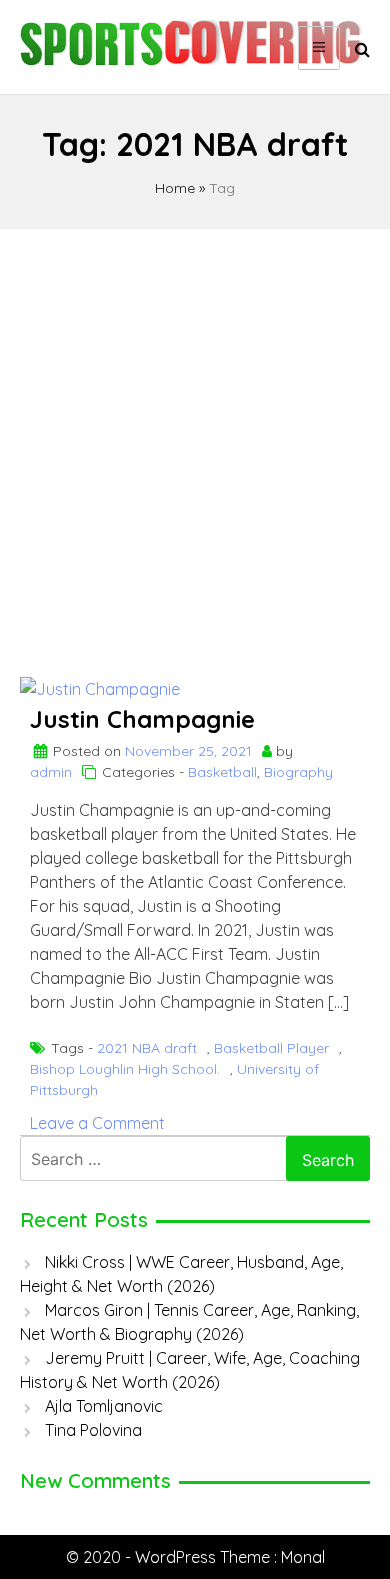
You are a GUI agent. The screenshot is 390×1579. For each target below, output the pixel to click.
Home (175, 188)
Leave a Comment (97, 1123)
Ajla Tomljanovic (104, 1406)
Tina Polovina (93, 1430)
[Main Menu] (319, 48)
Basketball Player (271, 1048)
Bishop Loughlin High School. (125, 1069)
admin (51, 772)
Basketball (222, 772)
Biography (298, 772)
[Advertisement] (195, 444)
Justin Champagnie (142, 719)
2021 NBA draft (147, 1048)
